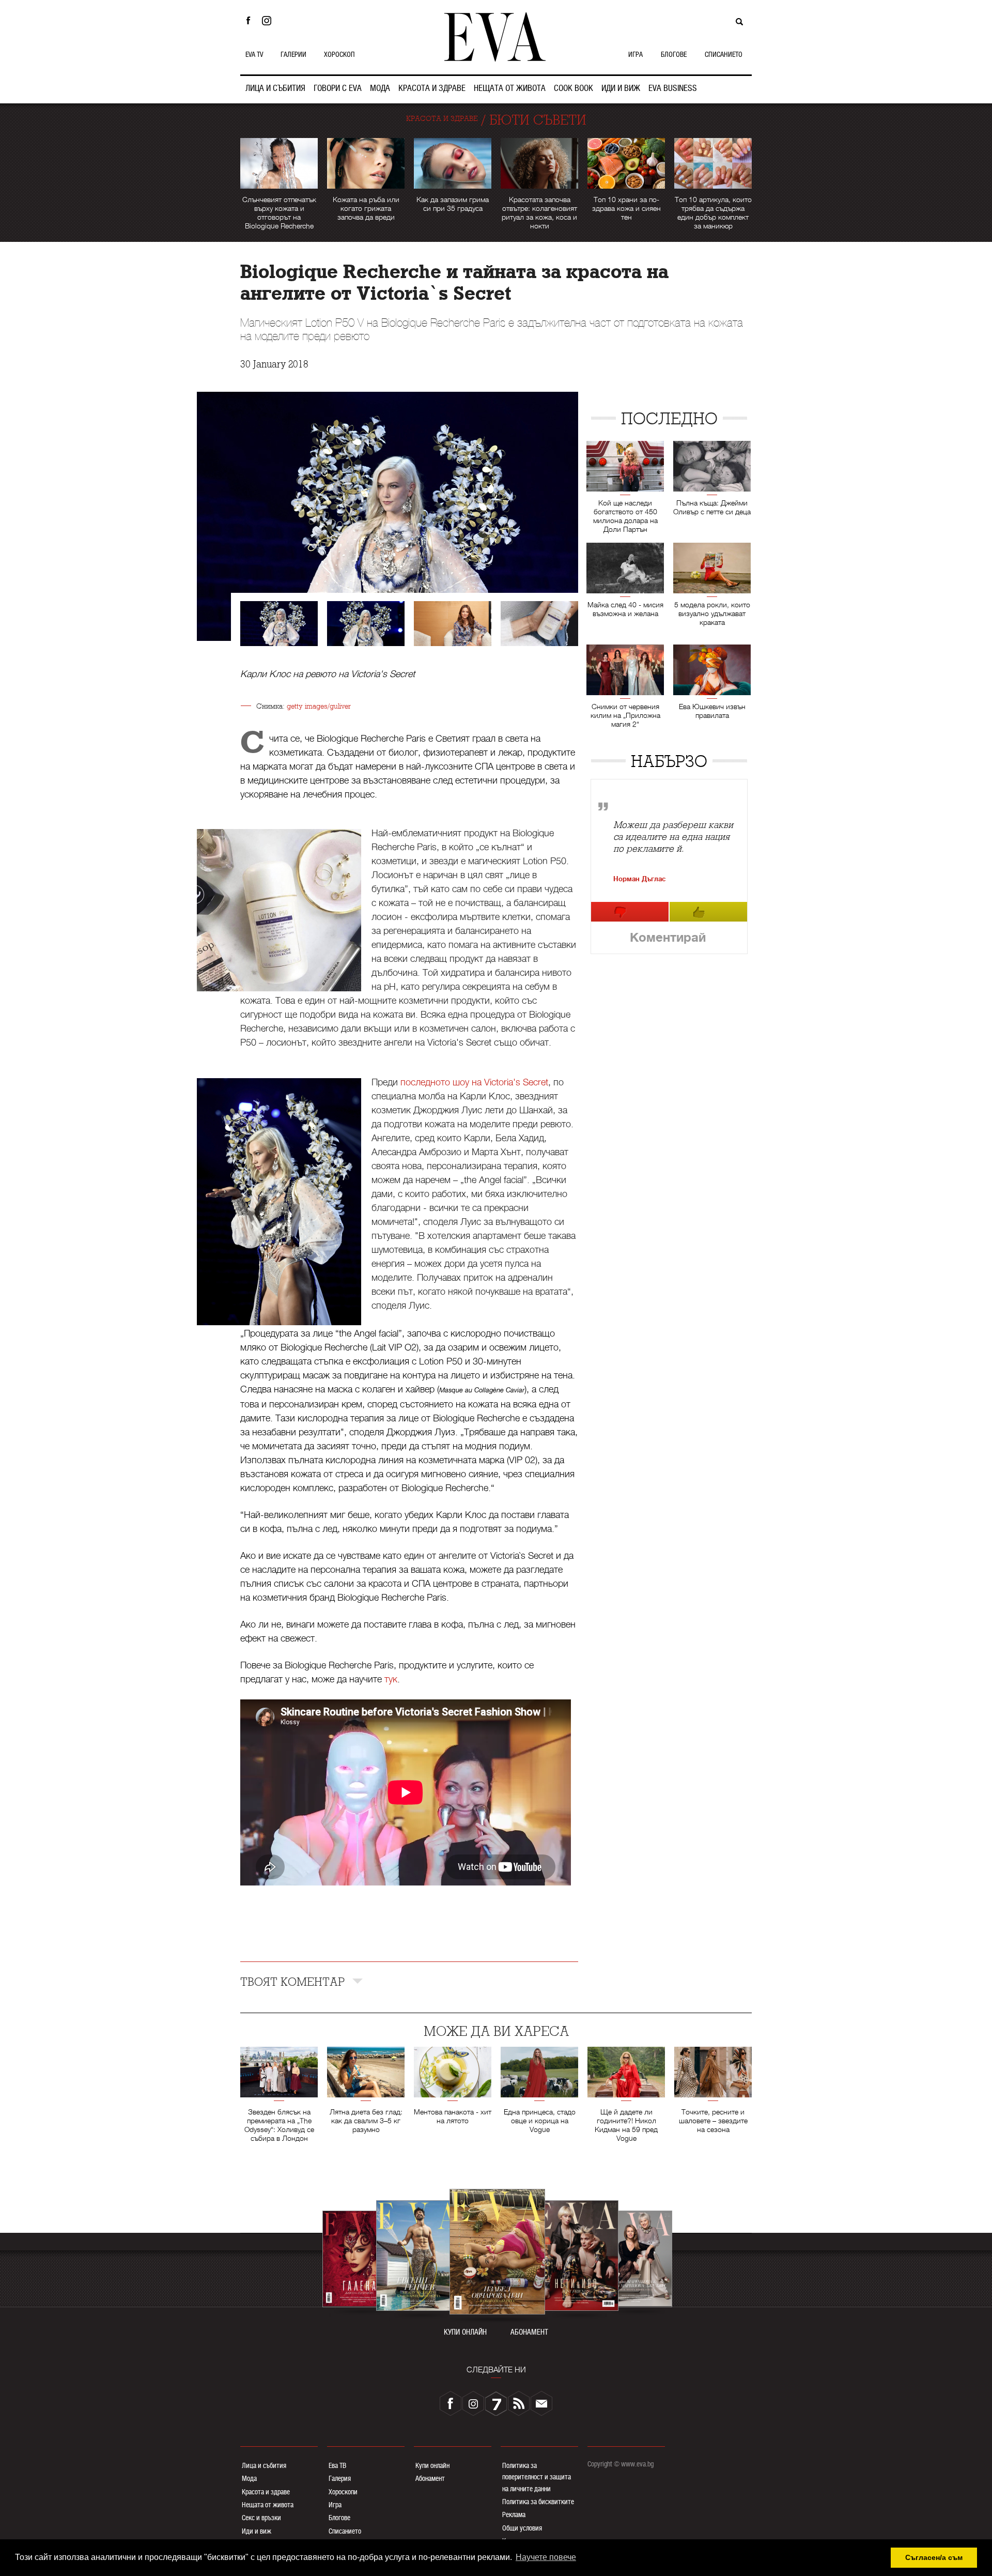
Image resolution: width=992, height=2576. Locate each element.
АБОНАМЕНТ (529, 2332)
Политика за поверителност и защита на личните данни (537, 2477)
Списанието (345, 2531)
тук (391, 1679)
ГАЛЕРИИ (293, 54)
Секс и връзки (261, 2518)
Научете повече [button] (546, 2557)
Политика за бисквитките (538, 2502)
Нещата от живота (268, 2505)
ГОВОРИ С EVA (338, 88)
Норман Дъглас (639, 879)
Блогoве (339, 2518)
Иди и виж (257, 2531)
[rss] (519, 2403)
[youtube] (496, 2403)
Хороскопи (343, 2492)
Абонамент (430, 2478)
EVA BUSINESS (673, 88)
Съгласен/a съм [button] (934, 2557)
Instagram (269, 21)
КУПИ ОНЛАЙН (465, 2332)
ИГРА (636, 54)
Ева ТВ (337, 2465)
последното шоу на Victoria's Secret (474, 1082)
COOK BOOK (574, 88)
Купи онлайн (432, 2465)
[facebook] (451, 2403)
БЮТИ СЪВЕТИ (538, 120)
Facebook (248, 21)
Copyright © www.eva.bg (621, 2464)
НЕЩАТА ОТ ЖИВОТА (510, 88)
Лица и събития (264, 2465)
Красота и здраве (266, 2492)
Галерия (340, 2478)
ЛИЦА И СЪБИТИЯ (275, 88)
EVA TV (254, 54)
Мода (249, 2478)
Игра (335, 2505)
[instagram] (473, 2403)
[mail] (541, 2403)
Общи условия (522, 2528)
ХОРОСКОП (339, 54)
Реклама (514, 2514)
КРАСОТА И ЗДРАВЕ (432, 88)
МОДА (380, 88)
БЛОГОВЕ (674, 54)
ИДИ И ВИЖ (621, 88)
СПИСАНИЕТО (724, 54)
